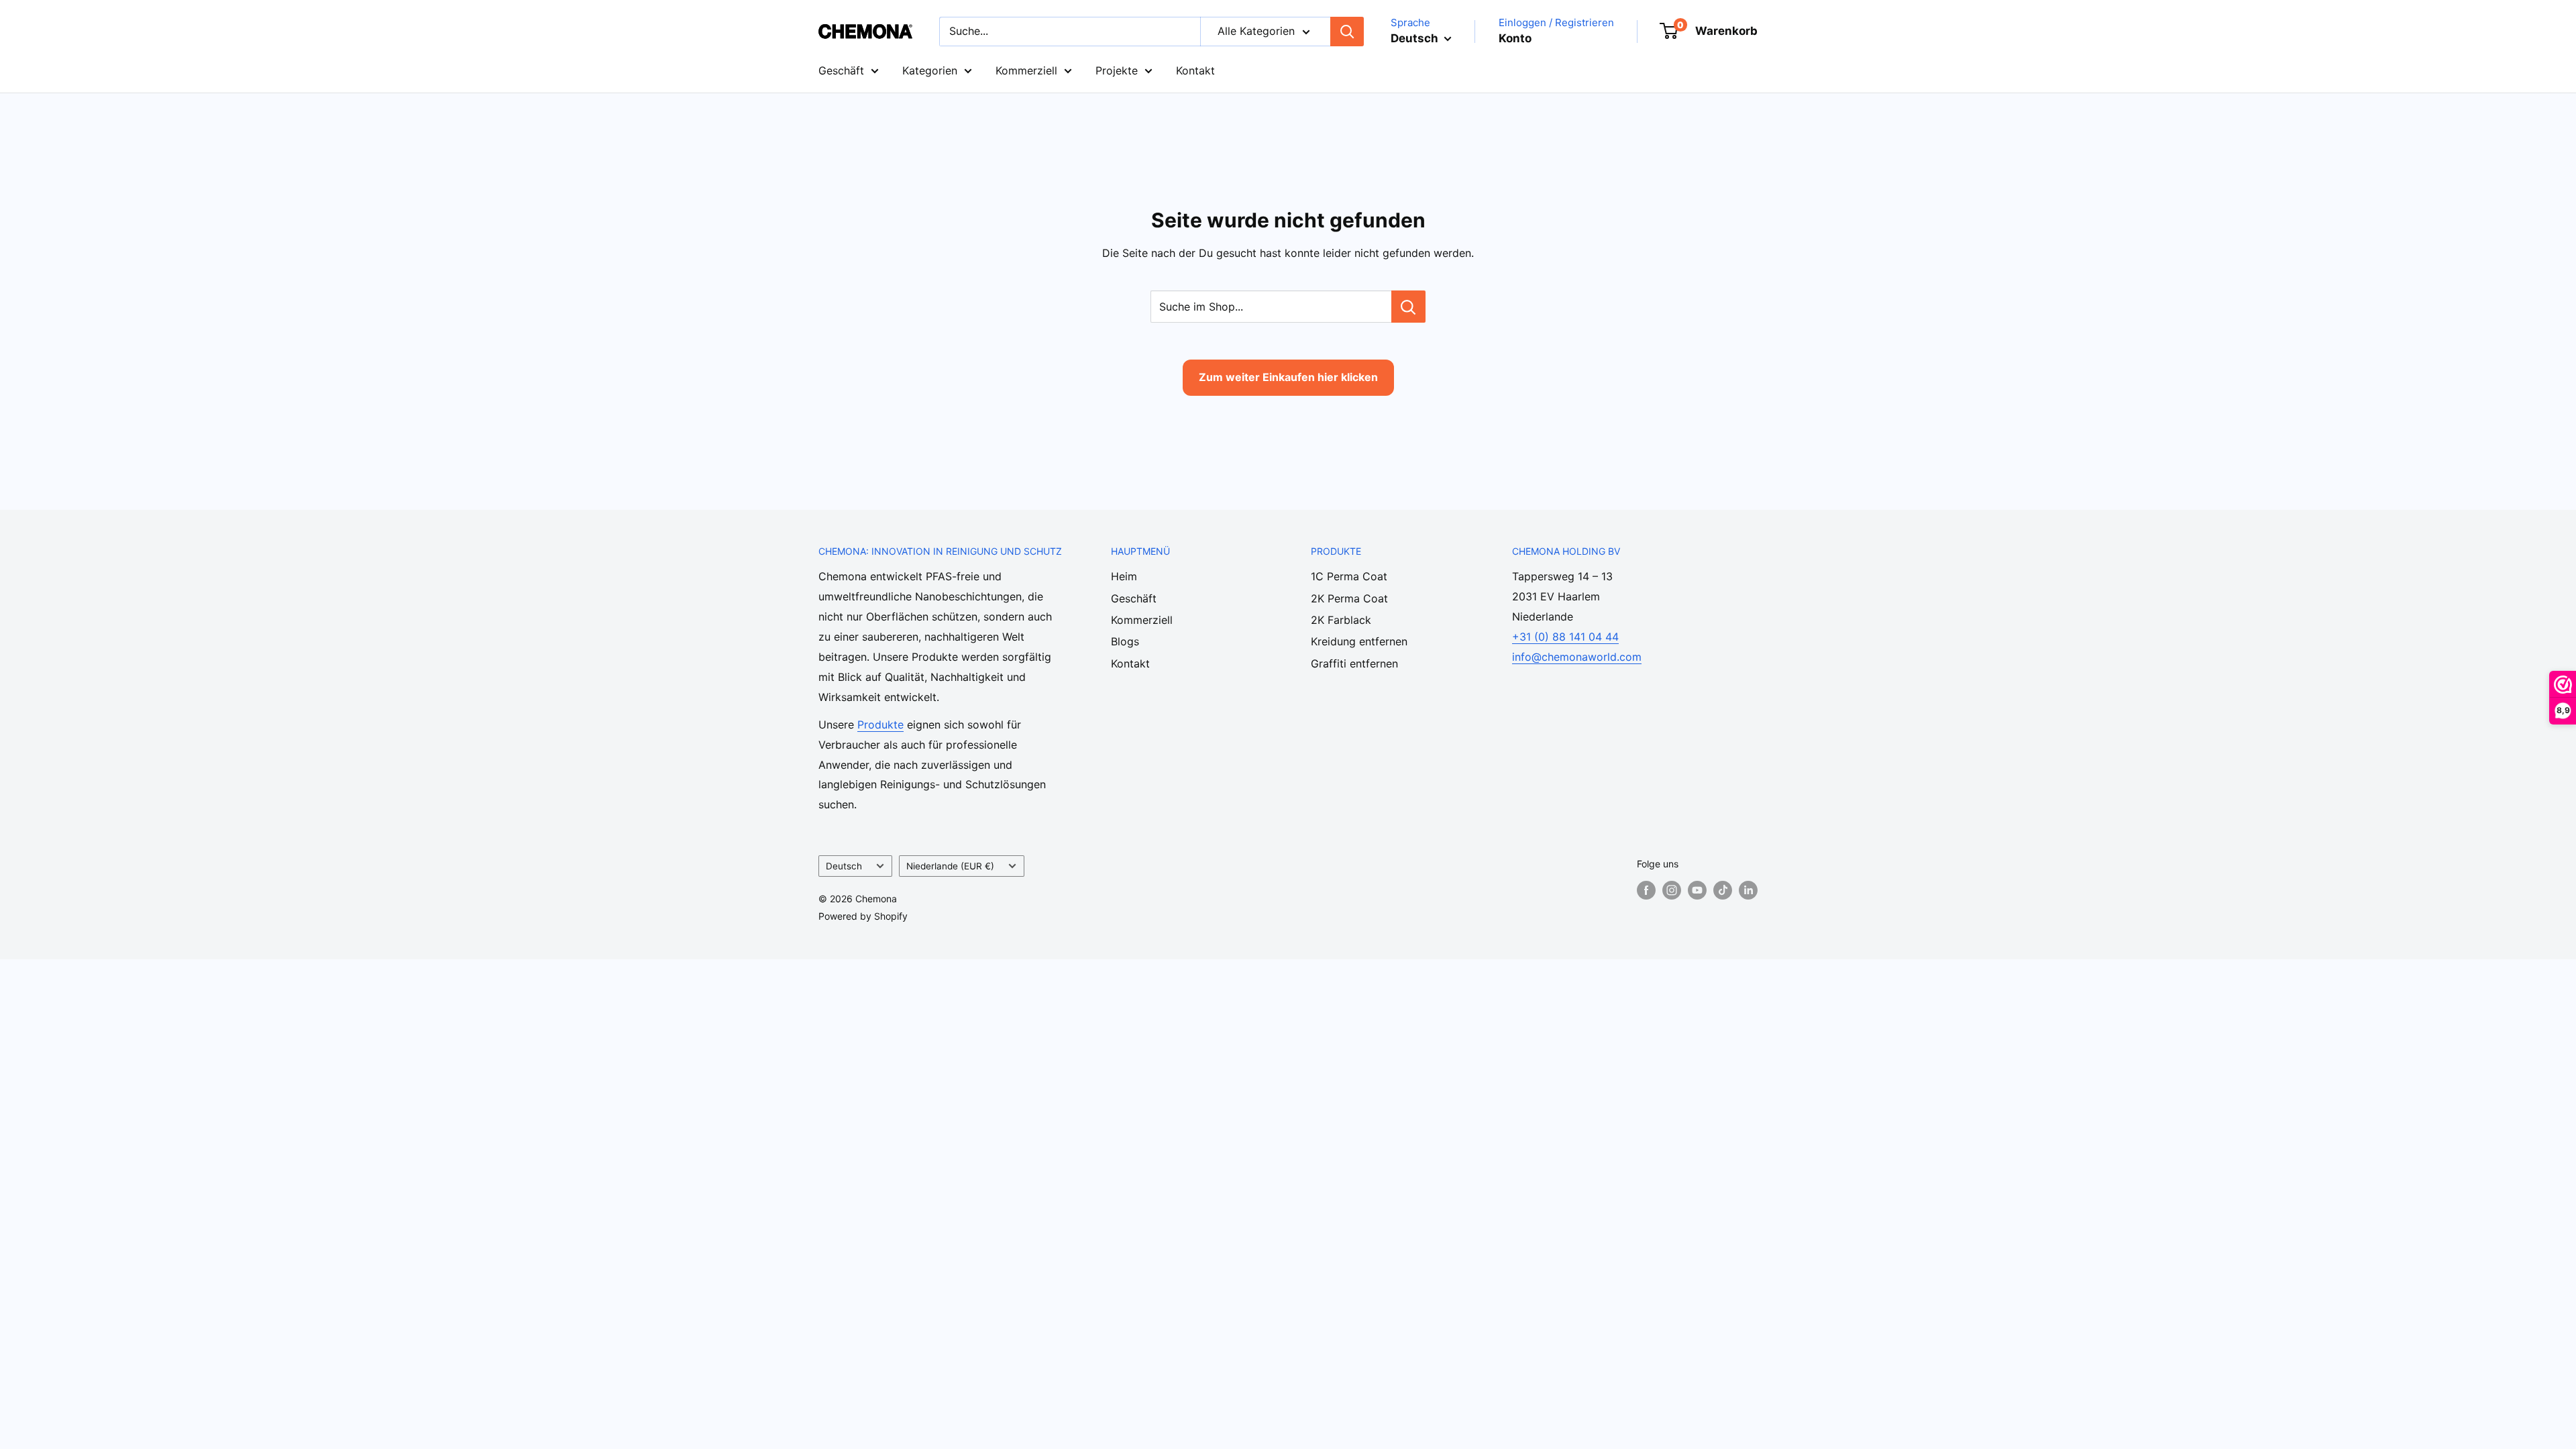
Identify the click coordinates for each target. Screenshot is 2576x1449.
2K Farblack (1341, 620)
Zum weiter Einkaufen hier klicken (1288, 377)
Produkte (880, 724)
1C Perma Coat (1349, 576)
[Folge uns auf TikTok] (1723, 890)
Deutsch (844, 866)
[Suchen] (1347, 32)
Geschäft (841, 70)
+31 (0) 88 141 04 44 (1565, 637)
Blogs (1125, 641)
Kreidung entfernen (1359, 641)
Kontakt (1195, 70)
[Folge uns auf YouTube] (1697, 890)
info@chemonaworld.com (1577, 657)
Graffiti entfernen (1354, 663)
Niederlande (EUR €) (950, 866)
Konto (1515, 38)
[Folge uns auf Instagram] (1672, 890)
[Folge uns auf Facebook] (1646, 890)
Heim (1124, 576)
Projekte (1117, 70)
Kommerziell (1026, 70)
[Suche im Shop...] (1408, 307)
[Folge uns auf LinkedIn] (1748, 890)
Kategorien (930, 70)
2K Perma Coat (1349, 598)
